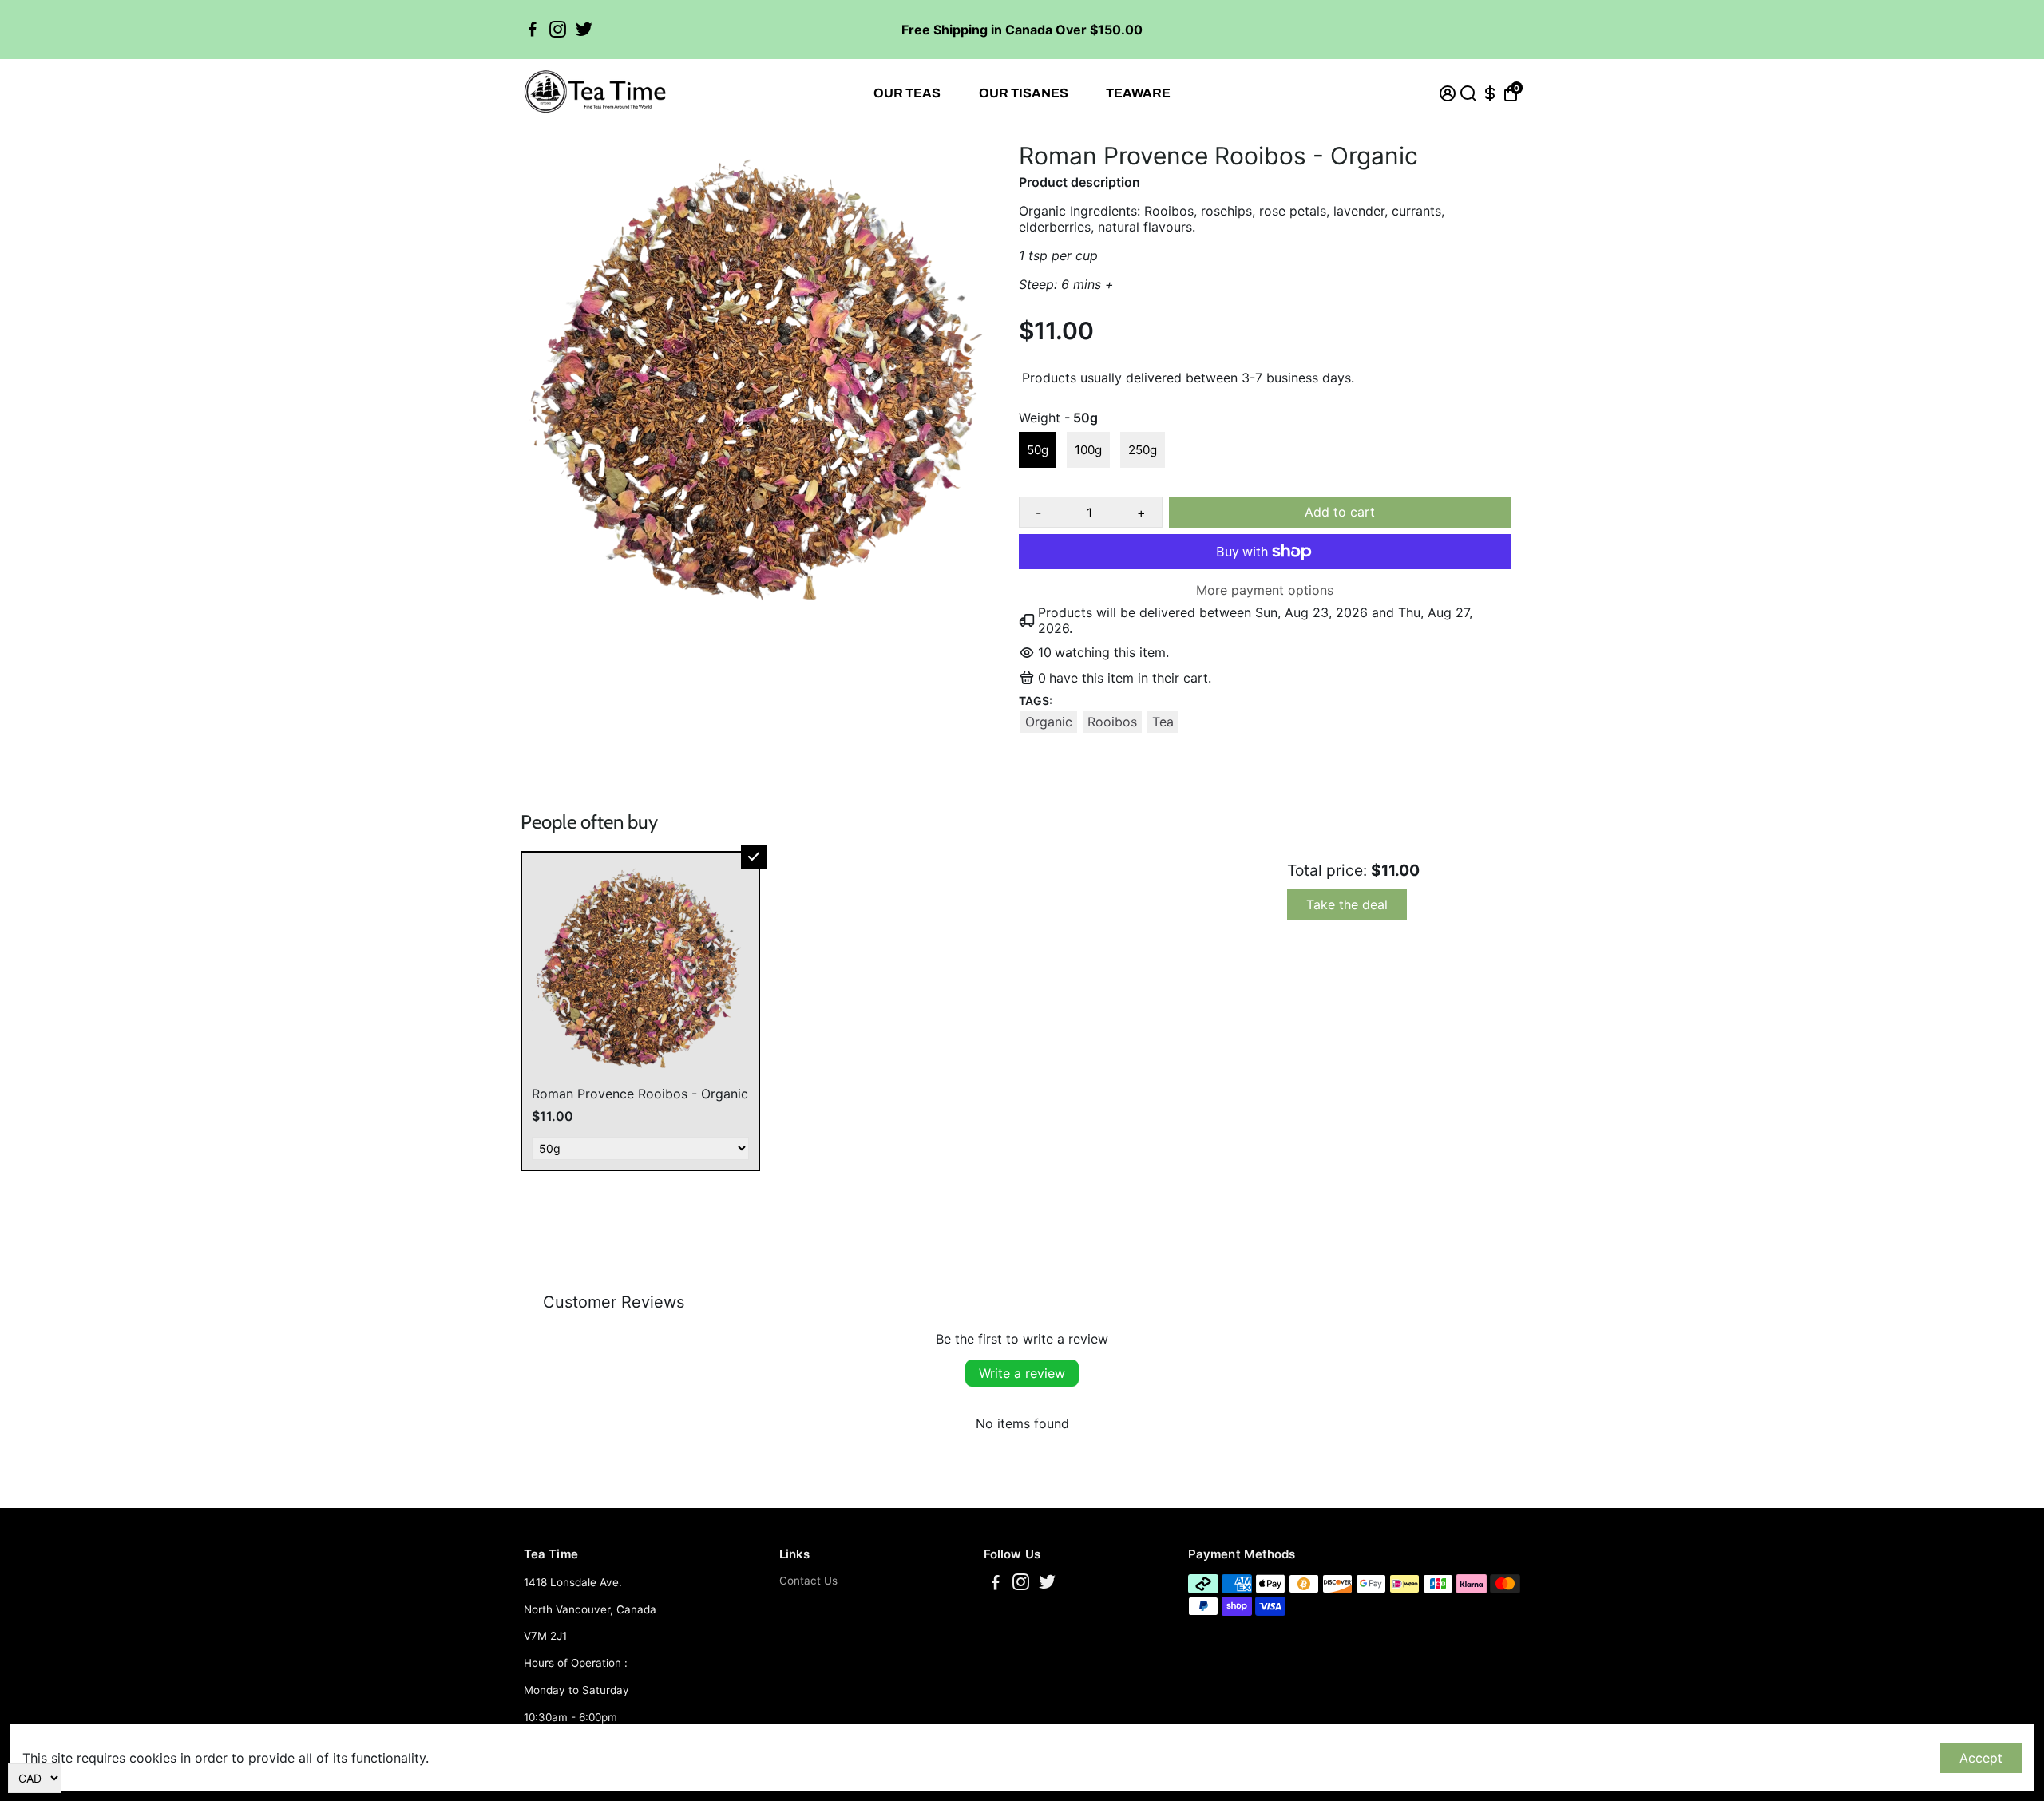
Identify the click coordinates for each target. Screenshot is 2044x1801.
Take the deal (1347, 904)
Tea (1163, 722)
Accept (1981, 1758)
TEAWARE (1138, 93)
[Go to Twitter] (584, 30)
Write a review (1022, 1373)
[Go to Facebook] (533, 30)
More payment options (1265, 590)
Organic (1049, 722)
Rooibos (1112, 722)
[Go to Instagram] (558, 30)
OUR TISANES (1024, 93)
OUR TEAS (907, 93)
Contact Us (808, 1581)
